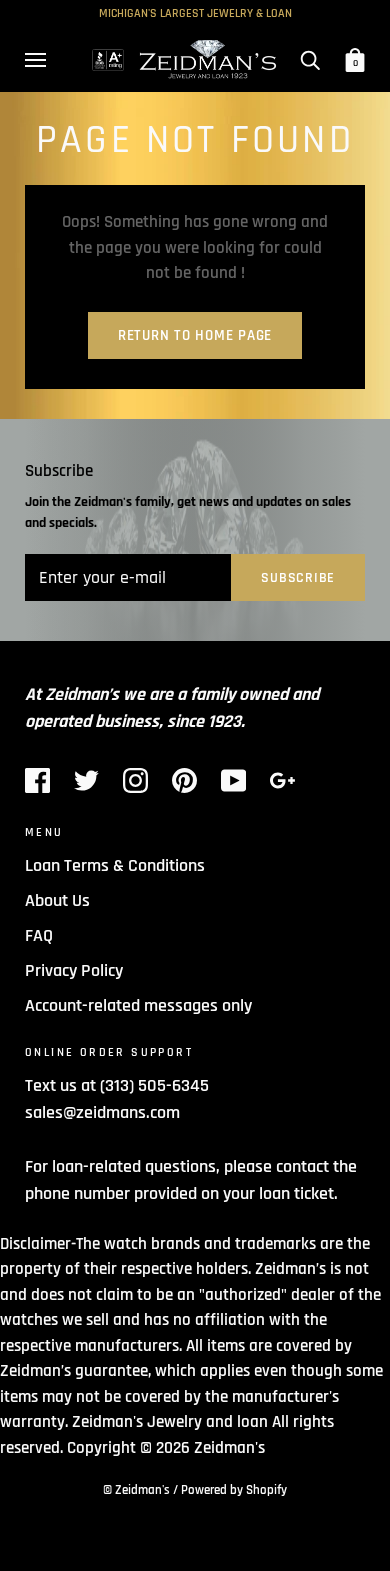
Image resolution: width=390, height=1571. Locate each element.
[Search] (310, 60)
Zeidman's (229, 1448)
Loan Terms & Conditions (115, 865)
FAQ (39, 935)
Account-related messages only (138, 1005)
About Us (57, 900)
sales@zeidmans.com (102, 1112)
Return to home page (195, 335)
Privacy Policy (74, 970)
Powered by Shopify (234, 1490)
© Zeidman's (136, 1490)
